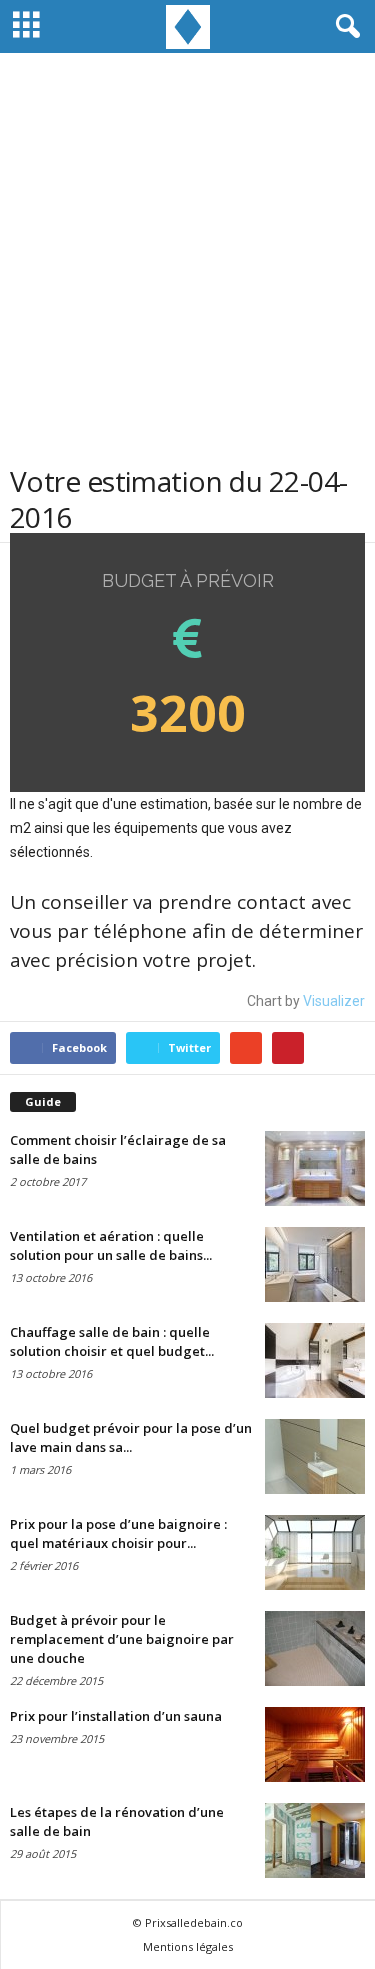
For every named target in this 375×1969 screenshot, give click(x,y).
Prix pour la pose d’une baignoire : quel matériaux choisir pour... (118, 1533)
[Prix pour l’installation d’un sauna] (315, 1744)
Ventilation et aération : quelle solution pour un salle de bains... (111, 1245)
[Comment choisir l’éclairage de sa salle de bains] (315, 1168)
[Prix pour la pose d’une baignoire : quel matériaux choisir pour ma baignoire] (315, 1552)
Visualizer (334, 1001)
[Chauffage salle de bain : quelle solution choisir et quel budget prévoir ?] (315, 1360)
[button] (344, 27)
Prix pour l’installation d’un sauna (116, 1716)
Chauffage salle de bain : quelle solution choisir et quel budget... (112, 1341)
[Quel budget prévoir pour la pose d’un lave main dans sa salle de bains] (315, 1456)
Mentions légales (188, 1946)
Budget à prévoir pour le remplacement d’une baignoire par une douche (122, 1639)
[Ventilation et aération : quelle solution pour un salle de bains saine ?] (315, 1264)
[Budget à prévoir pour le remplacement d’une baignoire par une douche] (315, 1648)
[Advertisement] (187, 265)
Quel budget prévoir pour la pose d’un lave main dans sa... (131, 1437)
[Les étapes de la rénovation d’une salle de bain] (315, 1840)
